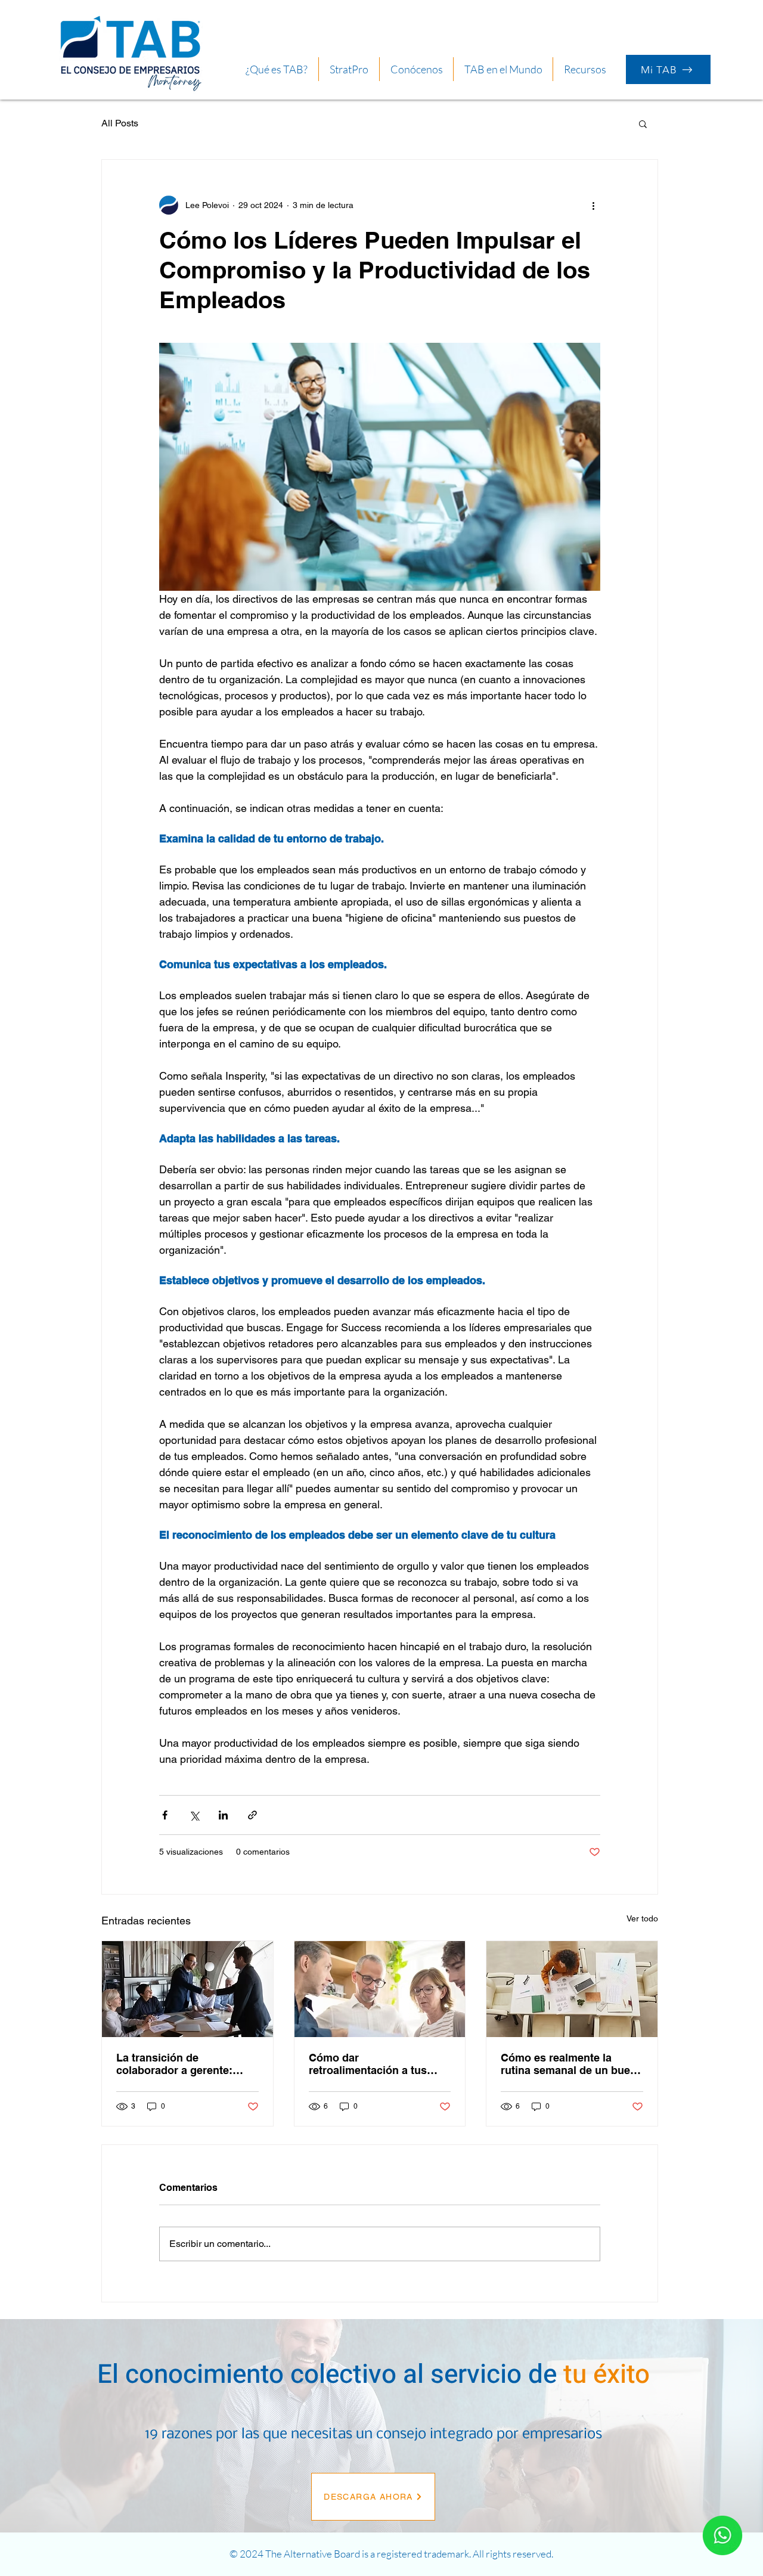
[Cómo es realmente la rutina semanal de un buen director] (572, 1989)
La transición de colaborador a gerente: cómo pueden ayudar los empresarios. (179, 2064)
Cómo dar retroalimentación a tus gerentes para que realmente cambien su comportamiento (368, 2064)
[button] (585, 69)
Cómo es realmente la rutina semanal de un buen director (569, 2064)
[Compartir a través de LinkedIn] (223, 1815)
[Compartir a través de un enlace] (252, 1815)
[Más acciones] (593, 205)
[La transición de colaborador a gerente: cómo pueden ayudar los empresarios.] (187, 1989)
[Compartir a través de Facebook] (165, 1815)
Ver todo (642, 1918)
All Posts (120, 123)
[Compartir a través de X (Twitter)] (194, 1815)
